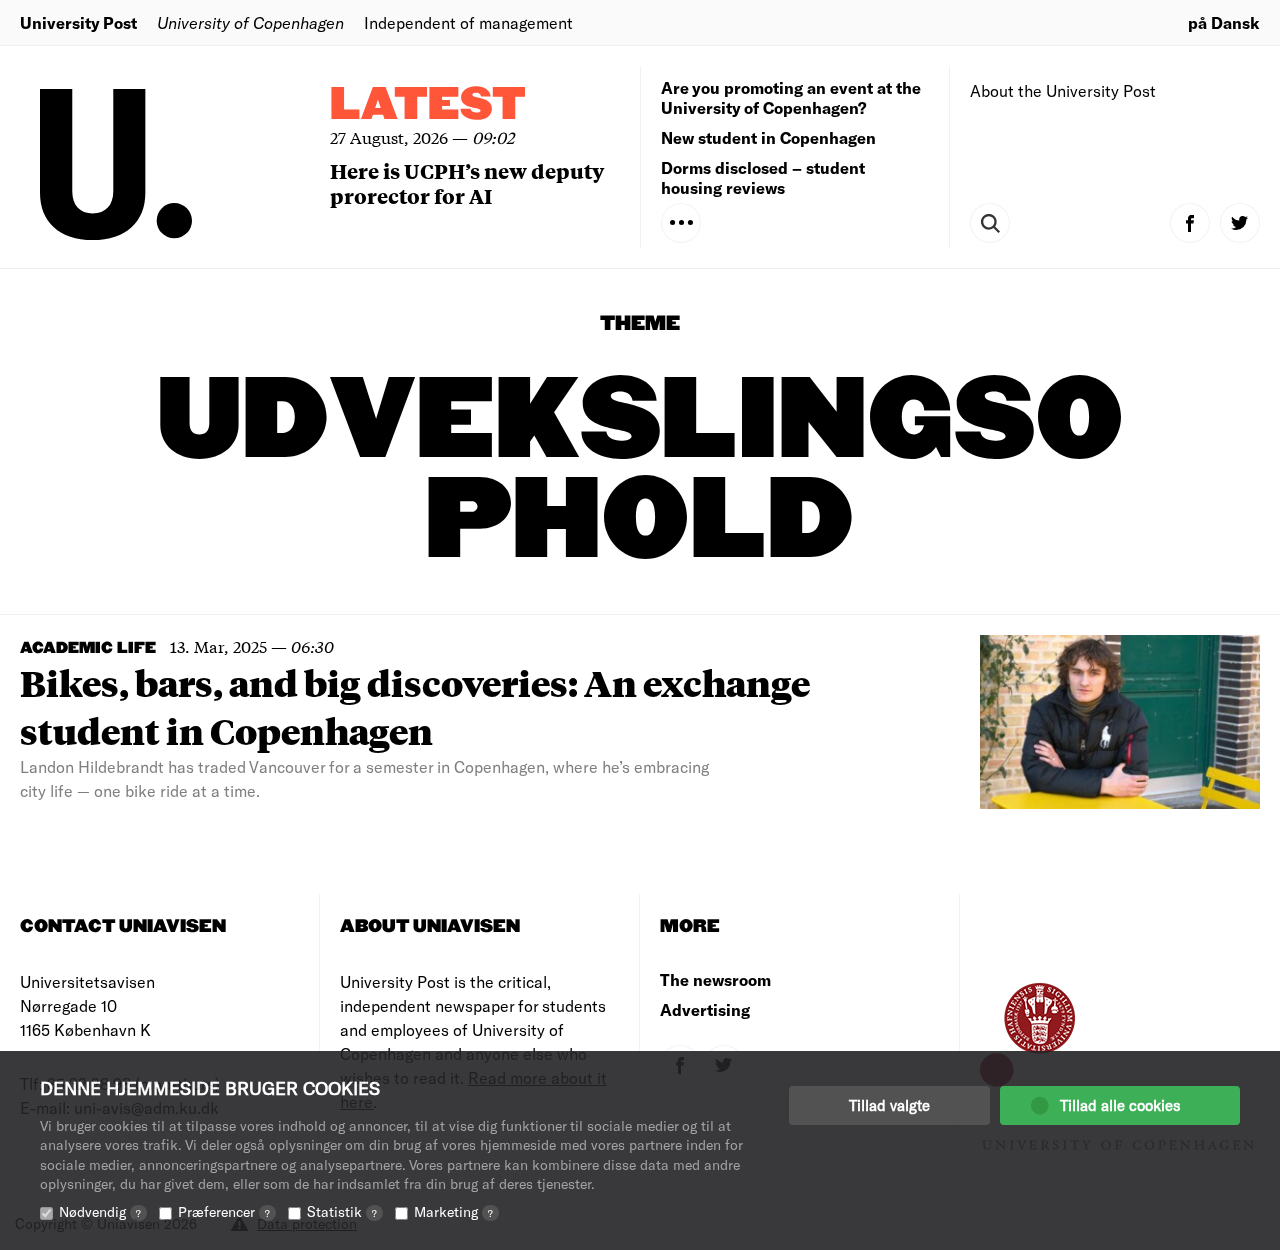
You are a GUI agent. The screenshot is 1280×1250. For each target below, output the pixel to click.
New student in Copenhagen (768, 137)
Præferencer (224, 1211)
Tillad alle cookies (1120, 1105)
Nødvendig (100, 1211)
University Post (78, 22)
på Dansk (1224, 22)
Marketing (453, 1211)
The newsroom (715, 979)
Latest (428, 105)
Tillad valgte (889, 1105)
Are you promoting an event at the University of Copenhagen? (791, 97)
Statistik (342, 1211)
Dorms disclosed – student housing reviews (763, 177)
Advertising (705, 1009)
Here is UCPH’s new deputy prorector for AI (467, 183)
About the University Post (1063, 90)
